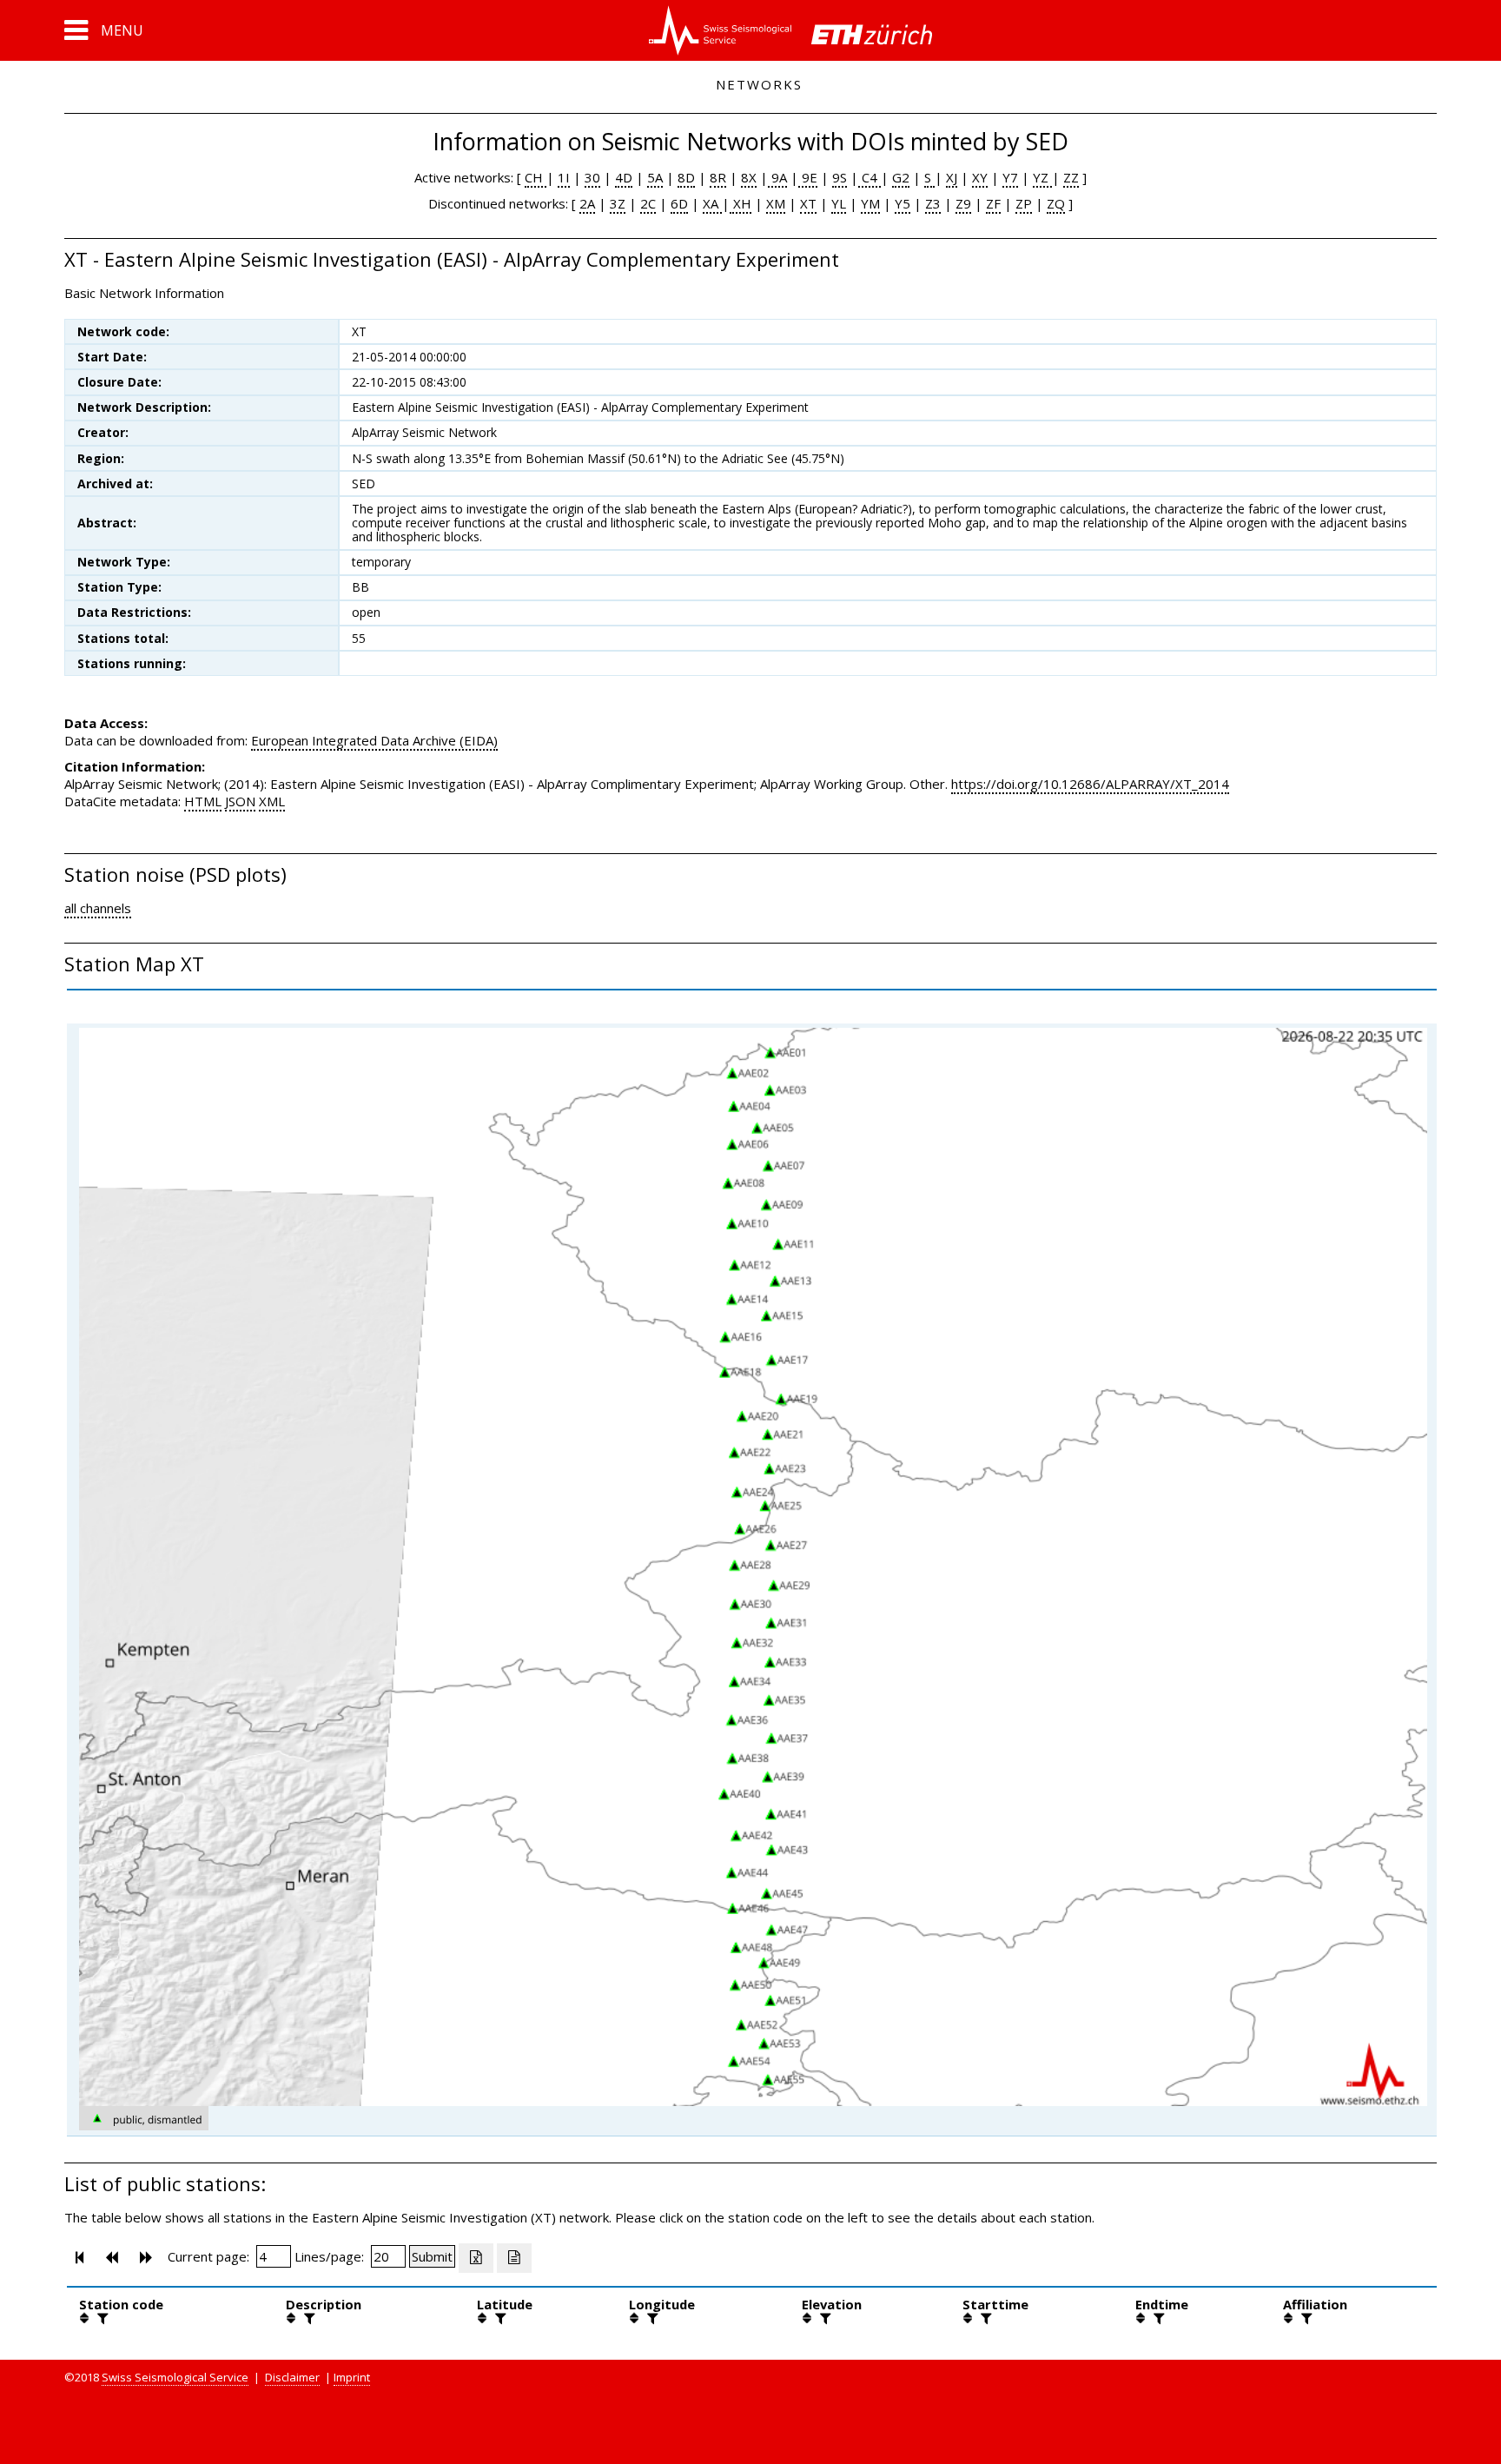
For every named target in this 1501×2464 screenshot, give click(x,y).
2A (587, 203)
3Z (618, 203)
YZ (1042, 177)
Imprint (352, 2377)
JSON (240, 801)
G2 (901, 177)
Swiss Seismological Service (175, 2377)
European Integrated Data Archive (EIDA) (374, 740)
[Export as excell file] (476, 2258)
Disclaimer (292, 2377)
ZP (1024, 203)
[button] (104, 30)
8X (749, 177)
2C (648, 203)
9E (808, 177)
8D (686, 177)
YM (870, 203)
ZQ (1056, 203)
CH (536, 177)
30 (592, 177)
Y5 (903, 203)
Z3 (933, 203)
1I (564, 177)
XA (712, 203)
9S (840, 177)
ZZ (1071, 177)
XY (980, 177)
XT (808, 203)
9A (777, 177)
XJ (952, 177)
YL (839, 203)
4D (624, 177)
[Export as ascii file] (514, 2258)
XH (741, 203)
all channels (98, 908)
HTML (203, 801)
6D (679, 203)
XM (776, 203)
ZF (993, 203)
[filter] (101, 2318)
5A (655, 177)
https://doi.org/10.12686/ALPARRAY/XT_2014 (1090, 784)
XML (272, 801)
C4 (870, 177)
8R (718, 177)
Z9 (963, 203)
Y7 (1010, 177)
